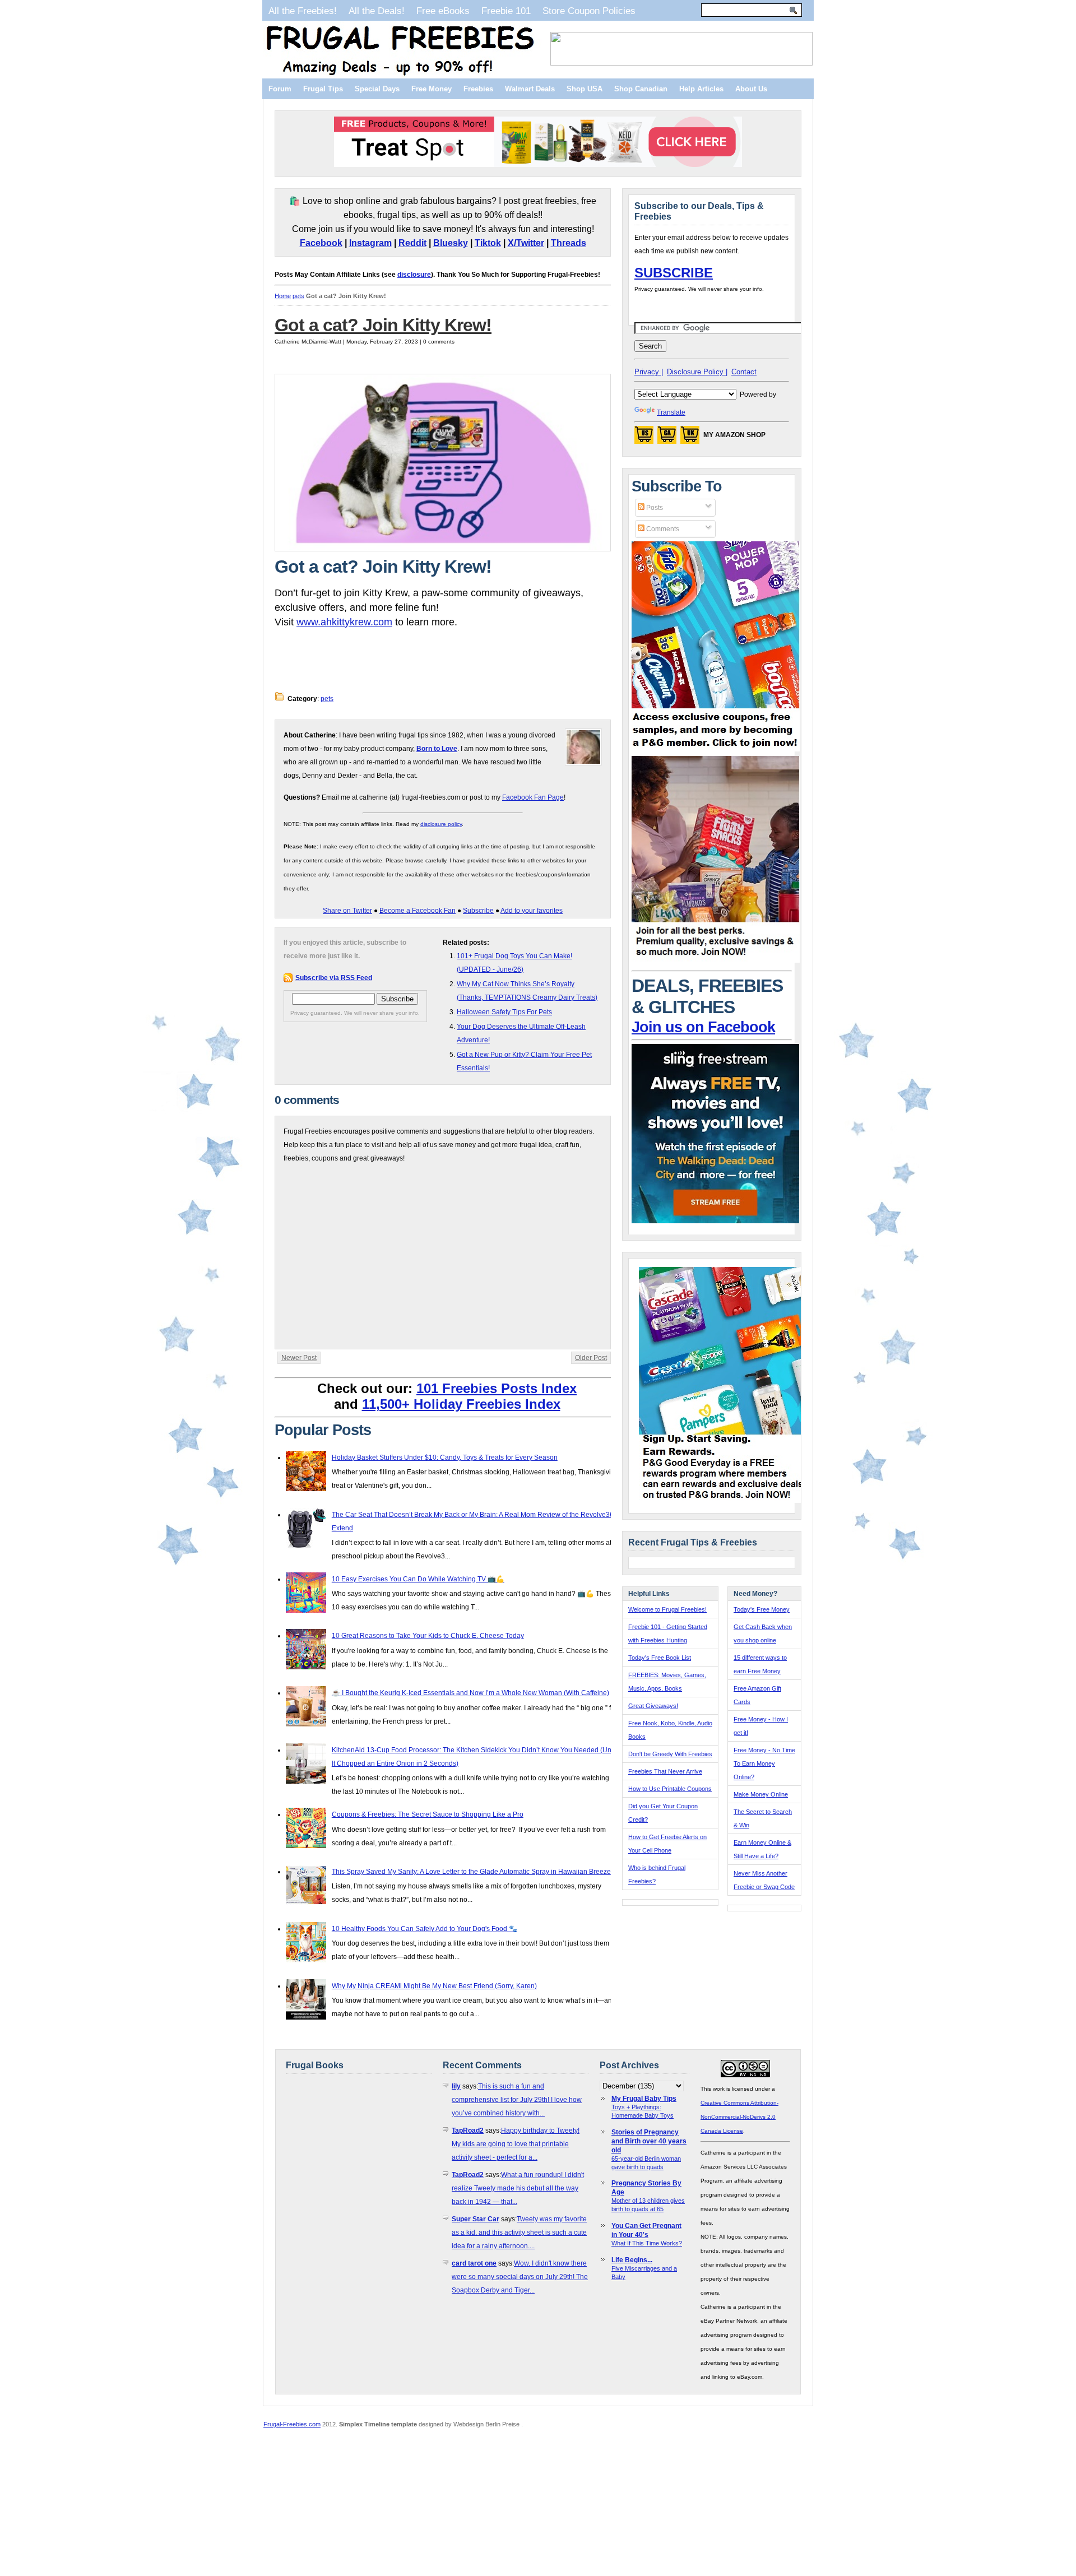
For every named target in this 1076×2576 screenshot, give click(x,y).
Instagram (370, 243)
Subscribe (478, 911)
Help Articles (701, 89)
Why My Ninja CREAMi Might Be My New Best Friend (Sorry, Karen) (434, 1986)
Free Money (432, 89)
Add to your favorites (532, 911)
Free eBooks (443, 11)
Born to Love (437, 749)
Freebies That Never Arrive (665, 1771)
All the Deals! (377, 11)
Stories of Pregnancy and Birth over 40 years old (649, 2141)
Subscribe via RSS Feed (334, 978)
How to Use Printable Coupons (670, 1789)
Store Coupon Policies (589, 11)
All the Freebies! (303, 11)
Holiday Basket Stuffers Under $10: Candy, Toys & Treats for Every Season (445, 1458)
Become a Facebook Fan (418, 911)
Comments (662, 529)
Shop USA (585, 89)
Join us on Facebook (703, 1027)
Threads (569, 243)
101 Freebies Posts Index (497, 1388)
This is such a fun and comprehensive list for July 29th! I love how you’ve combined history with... (517, 2100)
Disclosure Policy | (697, 372)
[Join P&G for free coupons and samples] (716, 749)
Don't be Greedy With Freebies (670, 1754)
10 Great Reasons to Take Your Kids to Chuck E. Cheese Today (428, 1636)
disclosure (414, 275)
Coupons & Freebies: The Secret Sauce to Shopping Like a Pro (428, 1814)
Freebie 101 (506, 11)
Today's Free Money (762, 1609)
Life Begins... (632, 2260)
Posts (654, 508)
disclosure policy (441, 824)
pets (298, 296)
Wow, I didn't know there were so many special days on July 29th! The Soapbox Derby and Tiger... (520, 2277)
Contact (744, 372)
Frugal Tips (323, 89)
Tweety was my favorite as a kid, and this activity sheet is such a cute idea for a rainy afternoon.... (519, 2232)
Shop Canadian (641, 89)
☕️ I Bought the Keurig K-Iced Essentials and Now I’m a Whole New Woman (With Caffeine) (470, 1693)
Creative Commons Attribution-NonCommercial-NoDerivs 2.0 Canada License (739, 2117)
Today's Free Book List (660, 1658)
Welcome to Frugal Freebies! (667, 1609)
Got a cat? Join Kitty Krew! (383, 325)
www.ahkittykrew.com (344, 622)
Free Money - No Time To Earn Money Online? (764, 1763)
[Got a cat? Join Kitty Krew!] (443, 549)
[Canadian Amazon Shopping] (667, 438)
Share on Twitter (347, 911)
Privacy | (649, 372)
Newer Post (299, 1358)
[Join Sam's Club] (716, 960)
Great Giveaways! (653, 1706)
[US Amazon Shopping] (644, 438)
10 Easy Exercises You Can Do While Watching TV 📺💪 (418, 1579)
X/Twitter (526, 243)
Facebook (321, 243)
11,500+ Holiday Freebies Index (461, 1404)
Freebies (478, 89)
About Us (751, 89)
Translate (671, 412)
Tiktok (488, 243)
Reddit (412, 243)
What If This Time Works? (647, 2243)
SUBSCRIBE (674, 273)
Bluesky (451, 243)
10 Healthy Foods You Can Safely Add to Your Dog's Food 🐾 (425, 1929)
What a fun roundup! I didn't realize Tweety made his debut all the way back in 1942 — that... (518, 2188)
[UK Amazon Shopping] (690, 438)
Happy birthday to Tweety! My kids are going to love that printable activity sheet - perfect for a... (516, 2144)
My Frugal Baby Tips (644, 2099)
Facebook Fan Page (533, 797)
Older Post (591, 1358)
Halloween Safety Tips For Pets (504, 1012)
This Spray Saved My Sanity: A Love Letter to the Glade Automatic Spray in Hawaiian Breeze (471, 1872)
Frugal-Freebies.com (292, 2424)
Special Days (377, 89)
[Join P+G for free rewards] (724, 1501)
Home (283, 296)
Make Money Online (761, 1794)
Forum (280, 89)
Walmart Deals (530, 89)
